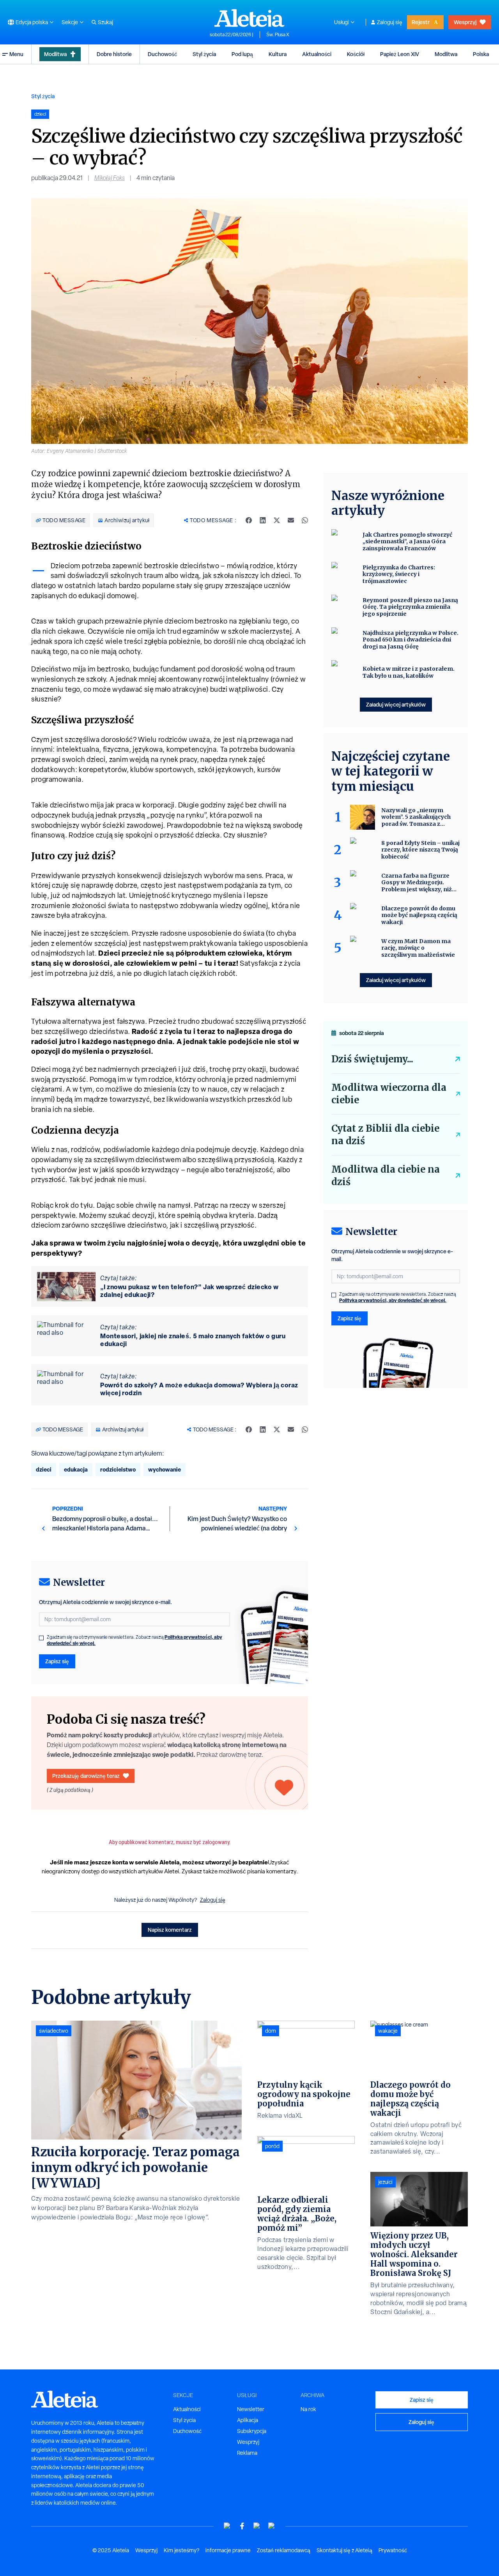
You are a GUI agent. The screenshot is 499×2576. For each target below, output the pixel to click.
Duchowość (162, 54)
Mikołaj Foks (110, 178)
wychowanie (165, 1469)
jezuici (385, 2182)
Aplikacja (248, 2420)
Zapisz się (57, 1661)
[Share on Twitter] (277, 520)
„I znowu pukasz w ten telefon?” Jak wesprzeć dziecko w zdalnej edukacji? (189, 1291)
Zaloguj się (390, 22)
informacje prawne (228, 2550)
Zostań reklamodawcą (284, 2550)
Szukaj (105, 22)
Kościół (356, 54)
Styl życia (204, 54)
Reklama (247, 2453)
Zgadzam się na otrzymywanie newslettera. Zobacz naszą (134, 1640)
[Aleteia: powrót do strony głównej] (249, 18)
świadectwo (54, 2031)
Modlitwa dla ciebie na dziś (386, 1176)
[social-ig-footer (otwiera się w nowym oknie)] (272, 2526)
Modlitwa (55, 54)
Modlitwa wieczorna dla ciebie (389, 1094)
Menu (16, 54)
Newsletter (251, 2409)
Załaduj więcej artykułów (396, 704)
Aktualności (317, 54)
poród (272, 2146)
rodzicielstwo (118, 1469)
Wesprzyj (465, 22)
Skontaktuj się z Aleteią (344, 2550)
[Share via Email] (291, 520)
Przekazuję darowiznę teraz (86, 1776)
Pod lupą (242, 54)
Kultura (278, 54)
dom (271, 2031)
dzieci (44, 1469)
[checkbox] (41, 1638)
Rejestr (421, 22)
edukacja (76, 1469)
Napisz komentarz (170, 1930)
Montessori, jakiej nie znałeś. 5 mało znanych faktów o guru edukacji (193, 1340)
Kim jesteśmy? (181, 2550)
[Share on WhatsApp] (305, 520)
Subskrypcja (252, 2431)
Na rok (308, 2409)
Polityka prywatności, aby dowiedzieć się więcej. (393, 1300)
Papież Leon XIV (400, 54)
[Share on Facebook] (249, 520)
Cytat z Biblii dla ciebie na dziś (385, 1135)
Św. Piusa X (278, 35)
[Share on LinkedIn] (263, 520)
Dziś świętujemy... (372, 1059)
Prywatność (393, 2550)
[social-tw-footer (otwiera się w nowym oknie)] (257, 2526)
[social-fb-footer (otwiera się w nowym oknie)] (242, 2526)
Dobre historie (114, 54)
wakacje (388, 2031)
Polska (481, 54)
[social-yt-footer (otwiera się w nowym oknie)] (227, 2526)
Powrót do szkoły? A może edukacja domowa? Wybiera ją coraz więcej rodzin (199, 1389)
